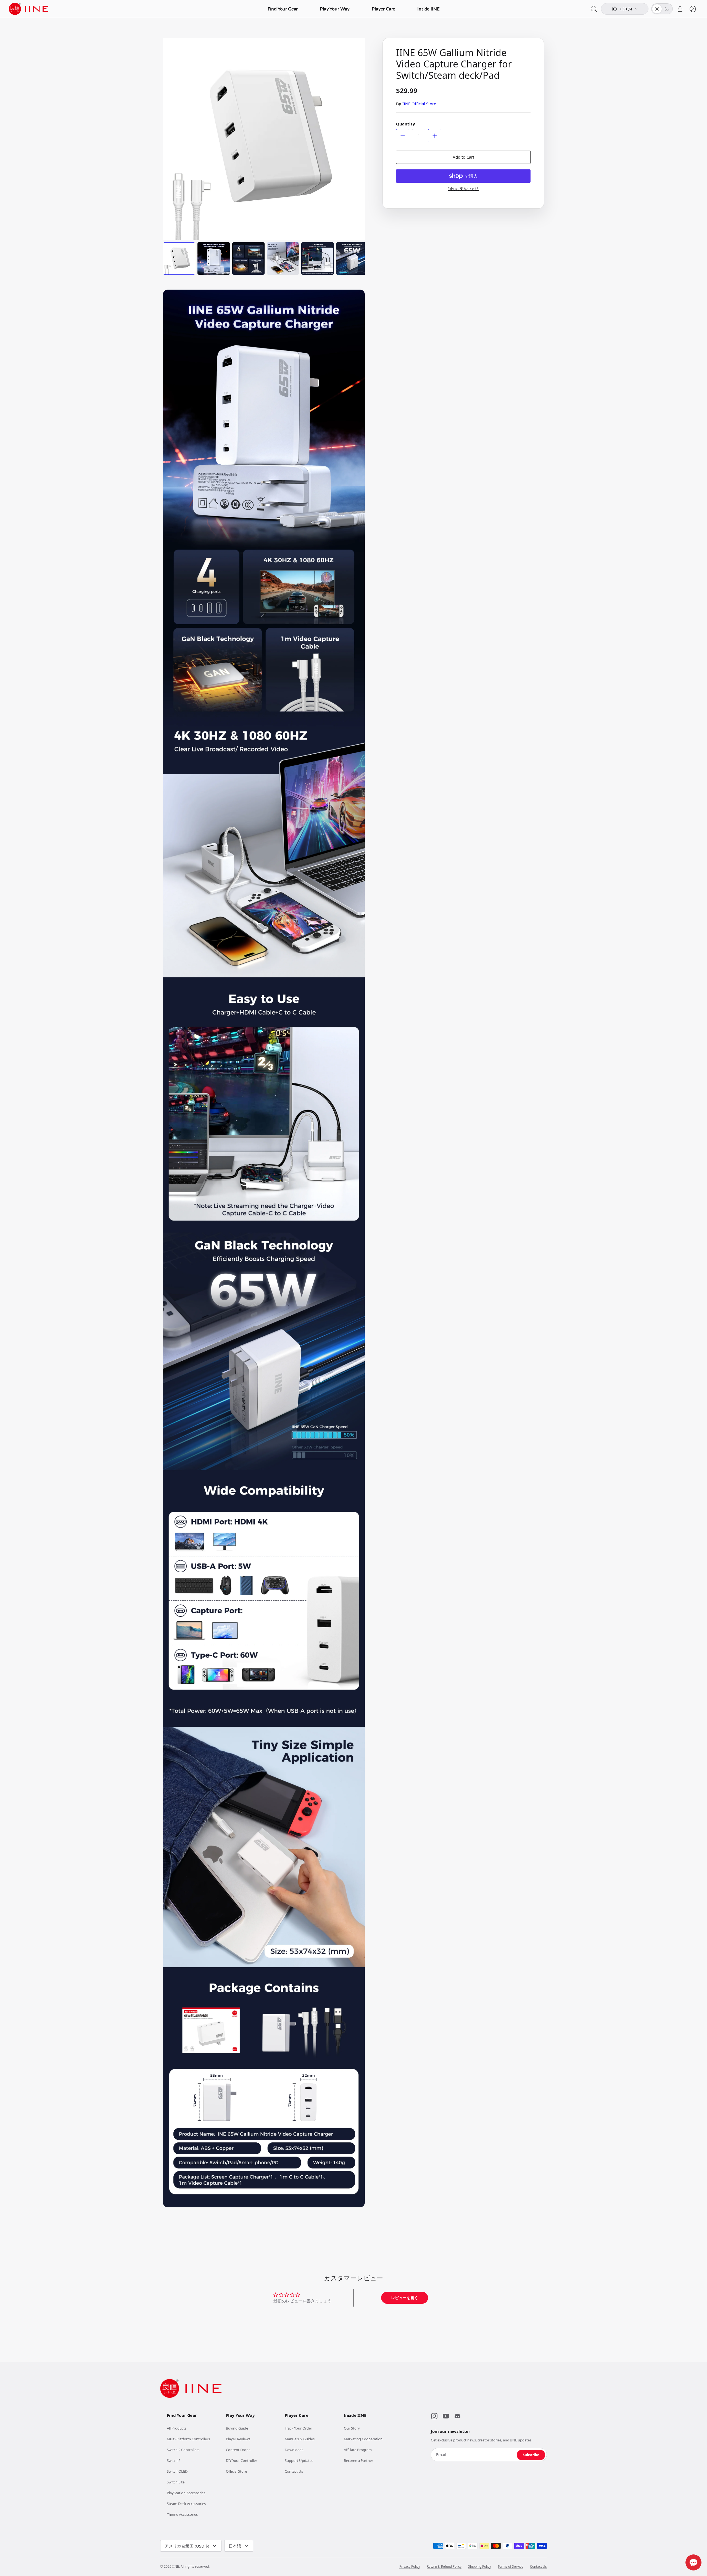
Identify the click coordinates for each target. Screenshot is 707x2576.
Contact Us (294, 2471)
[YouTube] (446, 2416)
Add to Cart (463, 157)
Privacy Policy (410, 2567)
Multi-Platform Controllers (188, 2439)
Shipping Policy (480, 2567)
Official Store (236, 2471)
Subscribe (531, 2455)
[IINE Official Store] (29, 9)
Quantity (406, 124)
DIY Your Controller (242, 2460)
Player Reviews (238, 2439)
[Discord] (457, 2416)
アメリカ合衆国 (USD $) (187, 2546)
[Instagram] (434, 2416)
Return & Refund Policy (444, 2567)
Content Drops (238, 2450)
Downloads (294, 2450)
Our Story (352, 2428)
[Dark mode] (667, 9)
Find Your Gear (283, 9)
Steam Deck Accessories (186, 2504)
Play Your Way (335, 9)
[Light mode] (657, 9)
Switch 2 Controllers (183, 2450)
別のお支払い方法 (463, 189)
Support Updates (299, 2460)
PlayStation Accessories (186, 2493)
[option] (264, 139)
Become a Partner (358, 2460)
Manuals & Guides (300, 2439)
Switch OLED (177, 2471)
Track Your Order (298, 2428)
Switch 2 (174, 2460)
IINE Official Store (419, 104)
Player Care (383, 9)
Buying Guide (237, 2428)
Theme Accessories (182, 2514)
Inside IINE (428, 9)
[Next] (356, 133)
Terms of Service (511, 2567)
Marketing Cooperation (363, 2439)
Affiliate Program (358, 2450)
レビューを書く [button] (405, 2298)
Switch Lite (176, 2482)
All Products (177, 2428)
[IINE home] (191, 2388)
